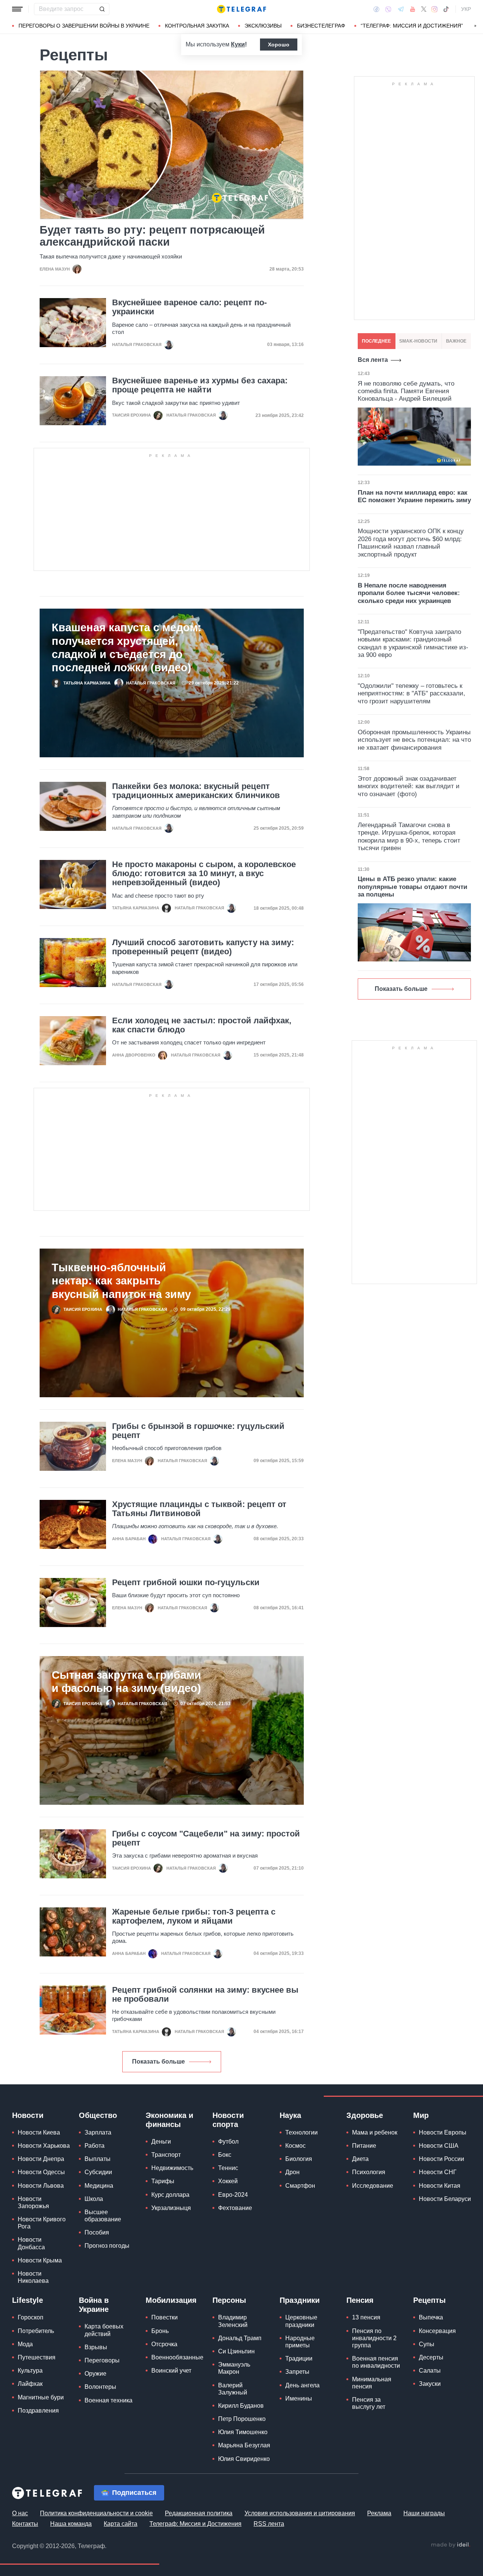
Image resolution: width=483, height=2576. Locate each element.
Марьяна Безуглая (244, 2445)
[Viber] (388, 9)
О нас (20, 2513)
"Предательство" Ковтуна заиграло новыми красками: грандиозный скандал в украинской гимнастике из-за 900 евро (413, 643)
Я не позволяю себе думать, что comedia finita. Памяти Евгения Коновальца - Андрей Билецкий (406, 391)
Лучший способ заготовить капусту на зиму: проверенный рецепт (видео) (203, 947)
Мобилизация (171, 2300)
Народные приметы (300, 2342)
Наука (290, 2115)
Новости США (439, 2146)
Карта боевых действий (104, 2330)
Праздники (300, 2300)
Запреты (297, 2372)
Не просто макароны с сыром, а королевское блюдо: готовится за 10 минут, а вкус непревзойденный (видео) (204, 874)
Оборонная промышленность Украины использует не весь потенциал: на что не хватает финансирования (414, 740)
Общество (98, 2115)
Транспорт (166, 2155)
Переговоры (102, 2360)
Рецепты (429, 2300)
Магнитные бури (41, 2397)
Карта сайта (121, 2524)
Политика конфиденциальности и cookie (96, 2513)
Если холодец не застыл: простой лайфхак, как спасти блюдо (202, 1025)
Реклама (379, 2513)
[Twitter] (424, 9)
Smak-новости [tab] (418, 341)
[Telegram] (401, 9)
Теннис (228, 2168)
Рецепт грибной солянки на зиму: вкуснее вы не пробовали (205, 1995)
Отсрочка (164, 2344)
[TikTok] (446, 9)
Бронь (160, 2331)
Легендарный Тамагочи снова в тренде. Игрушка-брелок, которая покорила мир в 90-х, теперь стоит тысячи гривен (409, 837)
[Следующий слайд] (475, 26)
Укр (466, 9)
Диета (360, 2159)
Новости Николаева (33, 2277)
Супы (427, 2344)
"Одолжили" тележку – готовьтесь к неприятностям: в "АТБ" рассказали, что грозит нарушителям (411, 694)
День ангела (302, 2385)
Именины (299, 2398)
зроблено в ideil (451, 2545)
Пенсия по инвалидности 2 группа (374, 2338)
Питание (364, 2146)
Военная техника (108, 2400)
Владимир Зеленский (233, 2321)
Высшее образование (103, 2216)
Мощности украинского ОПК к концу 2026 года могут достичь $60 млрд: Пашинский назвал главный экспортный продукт (411, 543)
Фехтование (235, 2208)
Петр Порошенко (242, 2419)
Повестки (165, 2317)
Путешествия (37, 2357)
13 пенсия (366, 2317)
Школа (94, 2199)
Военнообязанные (177, 2357)
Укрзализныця (171, 2208)
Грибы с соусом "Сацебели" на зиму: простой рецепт (206, 1838)
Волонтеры (100, 2387)
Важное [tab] (456, 341)
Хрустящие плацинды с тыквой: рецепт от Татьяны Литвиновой (199, 1509)
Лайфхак (30, 2384)
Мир (421, 2115)
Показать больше (158, 2062)
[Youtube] (413, 9)
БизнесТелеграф (321, 26)
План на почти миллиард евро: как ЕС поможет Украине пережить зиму (414, 496)
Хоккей (228, 2181)
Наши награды (424, 2513)
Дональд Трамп (240, 2338)
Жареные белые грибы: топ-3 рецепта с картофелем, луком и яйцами (194, 1916)
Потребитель (36, 2331)
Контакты (25, 2524)
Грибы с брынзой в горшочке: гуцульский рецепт (198, 1431)
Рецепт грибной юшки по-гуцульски (186, 1583)
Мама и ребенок (375, 2132)
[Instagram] (435, 9)
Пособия (97, 2232)
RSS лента (269, 2524)
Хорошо (279, 45)
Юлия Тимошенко (243, 2432)
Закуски (430, 2384)
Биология (299, 2159)
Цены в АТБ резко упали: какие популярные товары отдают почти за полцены (412, 887)
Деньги (161, 2142)
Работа (95, 2146)
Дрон (292, 2172)
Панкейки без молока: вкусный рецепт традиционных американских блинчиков (196, 791)
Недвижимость (172, 2168)
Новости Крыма (40, 2260)
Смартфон (300, 2186)
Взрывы (96, 2347)
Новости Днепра (41, 2159)
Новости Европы (443, 2132)
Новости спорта (228, 2120)
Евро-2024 (233, 2195)
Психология (369, 2172)
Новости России (441, 2159)
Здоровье (365, 2115)
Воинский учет (171, 2371)
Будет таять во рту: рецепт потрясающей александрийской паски (152, 236)
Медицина (99, 2186)
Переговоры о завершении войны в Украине (84, 26)
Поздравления (38, 2411)
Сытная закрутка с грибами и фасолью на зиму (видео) (126, 1681)
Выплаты (98, 2159)
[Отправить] (102, 9)
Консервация (437, 2331)
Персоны (229, 2300)
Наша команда (71, 2524)
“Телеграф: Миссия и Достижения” (412, 26)
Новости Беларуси (445, 2199)
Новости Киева (39, 2132)
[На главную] (241, 9)
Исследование (373, 2186)
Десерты (431, 2357)
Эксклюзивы (263, 26)
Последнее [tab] (376, 341)
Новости (28, 2115)
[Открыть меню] (17, 9)
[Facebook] (376, 9)
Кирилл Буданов (241, 2406)
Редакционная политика (199, 2513)
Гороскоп (31, 2317)
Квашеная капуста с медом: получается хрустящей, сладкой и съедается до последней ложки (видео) (127, 647)
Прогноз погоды (107, 2246)
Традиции (299, 2358)
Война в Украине (94, 2305)
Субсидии (98, 2172)
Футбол (228, 2142)
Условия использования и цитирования (300, 2513)
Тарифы (163, 2181)
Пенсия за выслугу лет (369, 2403)
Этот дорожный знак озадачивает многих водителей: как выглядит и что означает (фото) (409, 786)
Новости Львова (41, 2186)
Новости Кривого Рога (42, 2223)
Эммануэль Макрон (234, 2368)
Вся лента (373, 360)
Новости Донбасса (31, 2243)
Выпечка (431, 2317)
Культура (30, 2371)
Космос (295, 2146)
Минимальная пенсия (372, 2383)
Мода (25, 2344)
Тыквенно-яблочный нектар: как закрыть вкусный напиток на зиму (121, 1281)
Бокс (225, 2155)
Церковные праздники (301, 2321)
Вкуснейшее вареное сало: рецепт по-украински (189, 307)
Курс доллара (170, 2195)
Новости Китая (440, 2186)
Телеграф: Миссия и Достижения (195, 2524)
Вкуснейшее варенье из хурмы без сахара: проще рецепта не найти (200, 385)
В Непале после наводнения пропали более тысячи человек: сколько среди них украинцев (409, 593)
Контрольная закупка (197, 26)
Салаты (430, 2371)
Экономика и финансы (169, 2120)
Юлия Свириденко (244, 2459)
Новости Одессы (41, 2172)
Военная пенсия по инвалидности (376, 2362)
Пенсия (360, 2300)
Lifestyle (28, 2300)
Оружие (95, 2374)
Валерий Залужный (233, 2389)
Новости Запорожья (33, 2202)
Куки (238, 44)
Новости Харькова (44, 2146)
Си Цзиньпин (236, 2351)
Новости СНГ (438, 2172)
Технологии (301, 2132)
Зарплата (98, 2132)
